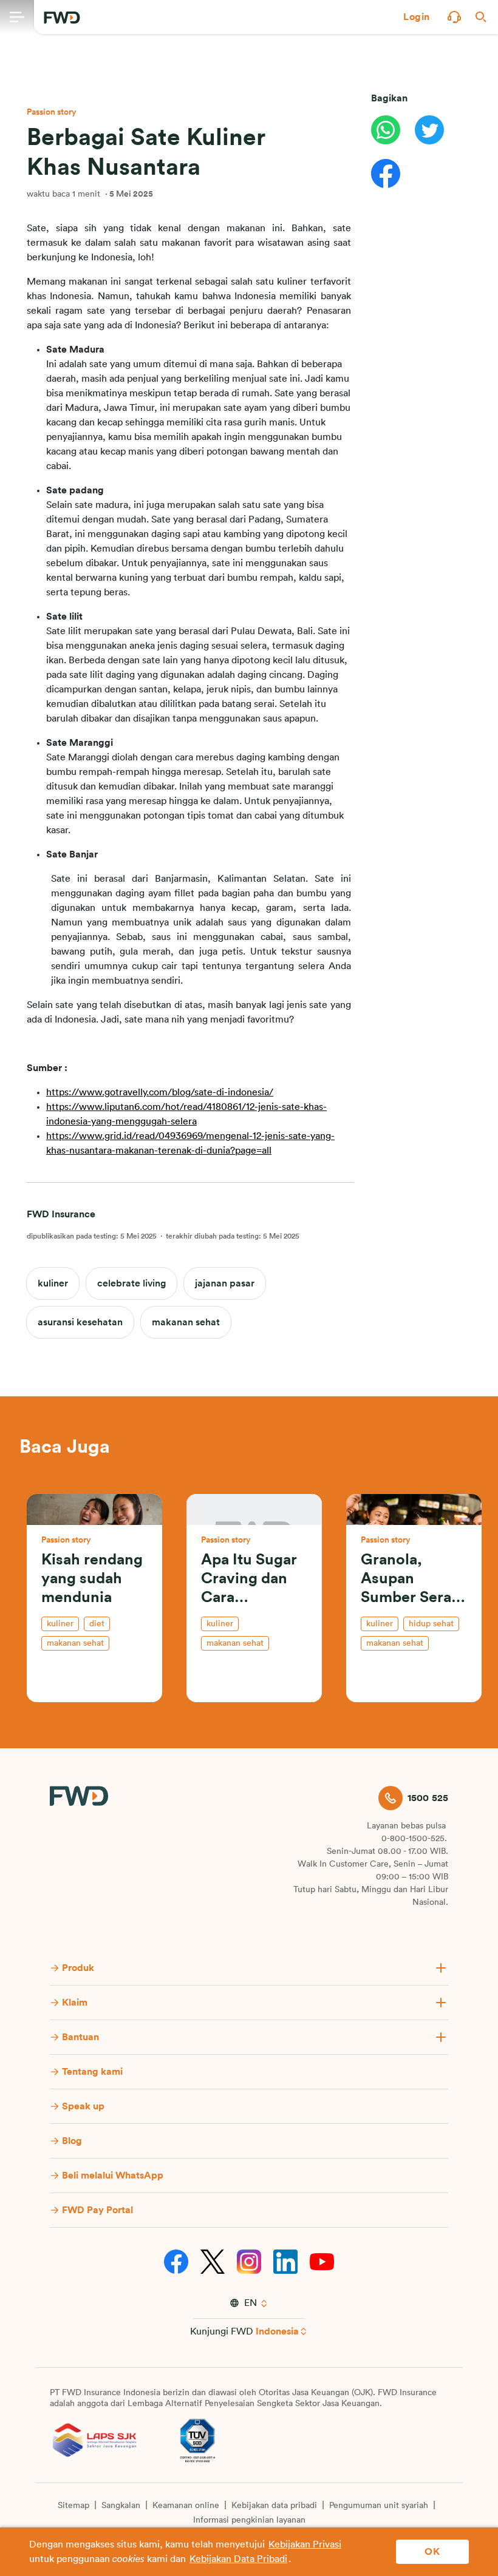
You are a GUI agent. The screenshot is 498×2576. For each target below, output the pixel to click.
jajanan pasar (225, 1283)
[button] (417, 17)
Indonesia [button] (277, 2331)
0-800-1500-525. (414, 1839)
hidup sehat (431, 1624)
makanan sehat (186, 1322)
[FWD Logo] (62, 18)
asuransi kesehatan (80, 1322)
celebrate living (131, 1283)
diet (97, 1624)
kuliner (53, 1283)
